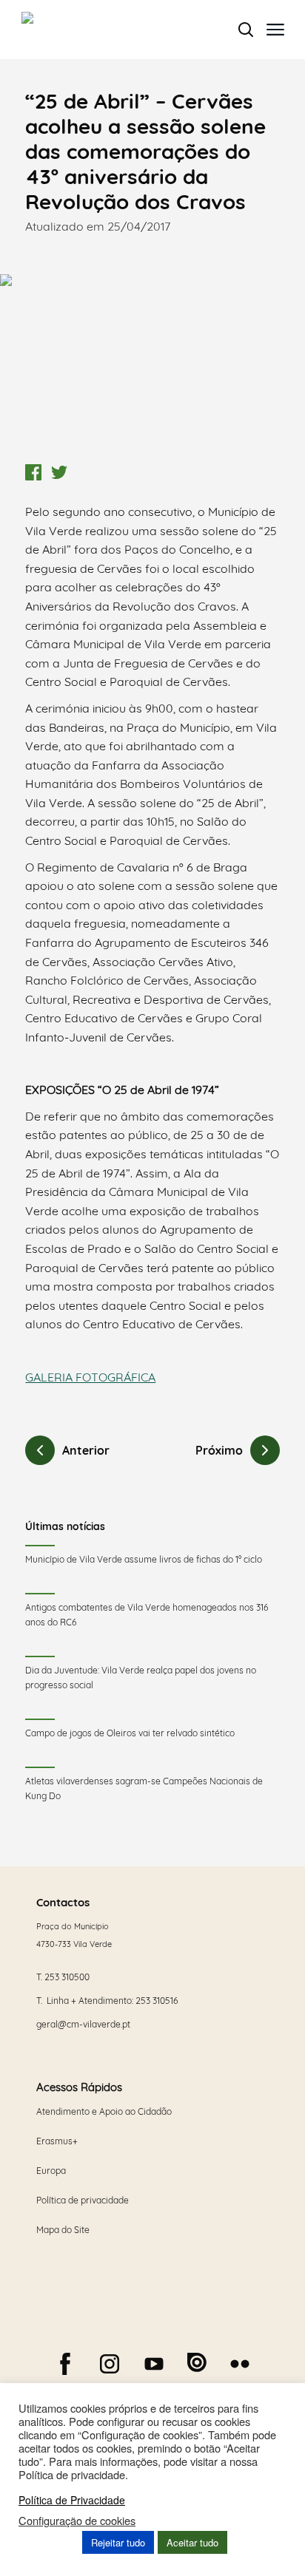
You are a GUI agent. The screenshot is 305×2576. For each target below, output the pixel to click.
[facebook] (65, 2364)
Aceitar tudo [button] (192, 2542)
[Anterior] (40, 1450)
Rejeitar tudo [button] (118, 2542)
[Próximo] (265, 1450)
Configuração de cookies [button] (77, 2521)
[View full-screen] (152, 366)
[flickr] (240, 2364)
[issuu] (197, 2362)
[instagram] (110, 2364)
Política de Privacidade (72, 2500)
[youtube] (154, 2364)
